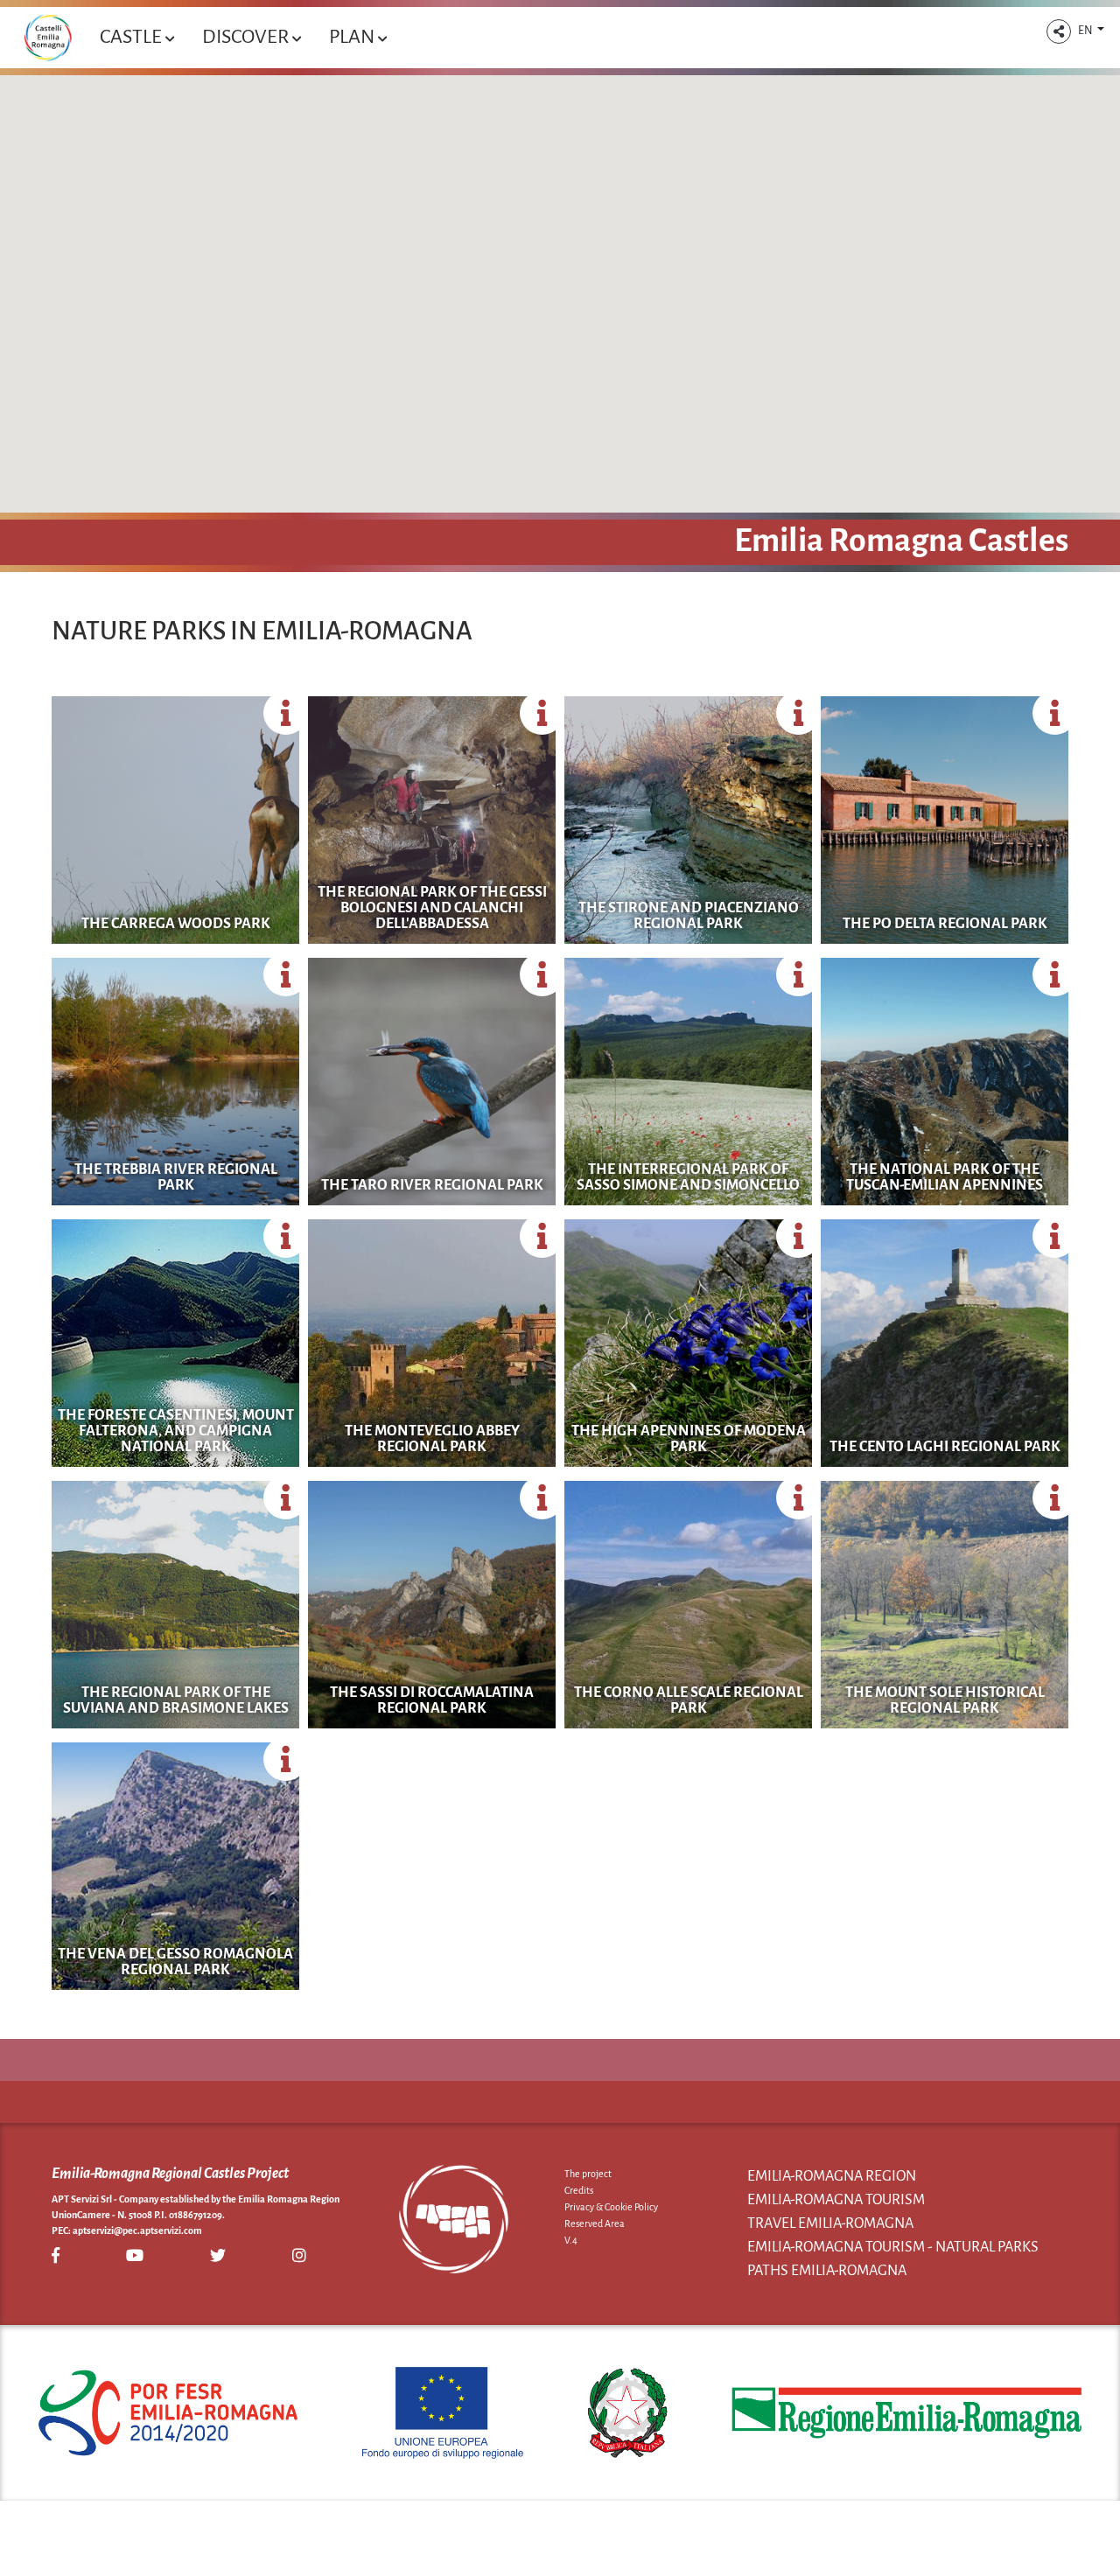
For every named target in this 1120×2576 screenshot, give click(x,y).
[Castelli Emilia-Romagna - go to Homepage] (48, 38)
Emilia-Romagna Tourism (836, 2200)
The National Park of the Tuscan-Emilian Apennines (945, 1177)
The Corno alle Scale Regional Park (689, 1700)
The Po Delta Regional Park (945, 924)
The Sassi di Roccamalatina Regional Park (432, 1700)
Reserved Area (595, 2223)
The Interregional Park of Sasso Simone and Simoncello (688, 1177)
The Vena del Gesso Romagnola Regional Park (175, 1962)
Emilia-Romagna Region (832, 2176)
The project (588, 2174)
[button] (1059, 31)
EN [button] (1086, 31)
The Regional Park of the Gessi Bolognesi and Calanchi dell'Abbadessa (432, 908)
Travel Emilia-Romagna (830, 2223)
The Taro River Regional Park (432, 1185)
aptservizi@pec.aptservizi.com (137, 2230)
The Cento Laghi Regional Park (945, 1447)
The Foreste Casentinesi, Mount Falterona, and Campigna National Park (176, 1431)
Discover (247, 37)
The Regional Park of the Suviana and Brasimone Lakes (176, 1700)
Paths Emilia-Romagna (827, 2271)
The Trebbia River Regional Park (176, 1177)
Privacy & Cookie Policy (611, 2207)
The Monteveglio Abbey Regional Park (432, 1439)
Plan (353, 37)
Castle (133, 37)
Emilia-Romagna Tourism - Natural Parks (893, 2247)
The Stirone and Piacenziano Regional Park (689, 916)
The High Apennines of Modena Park (689, 1439)
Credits (579, 2190)
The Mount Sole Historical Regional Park (945, 1700)
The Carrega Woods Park (176, 924)
